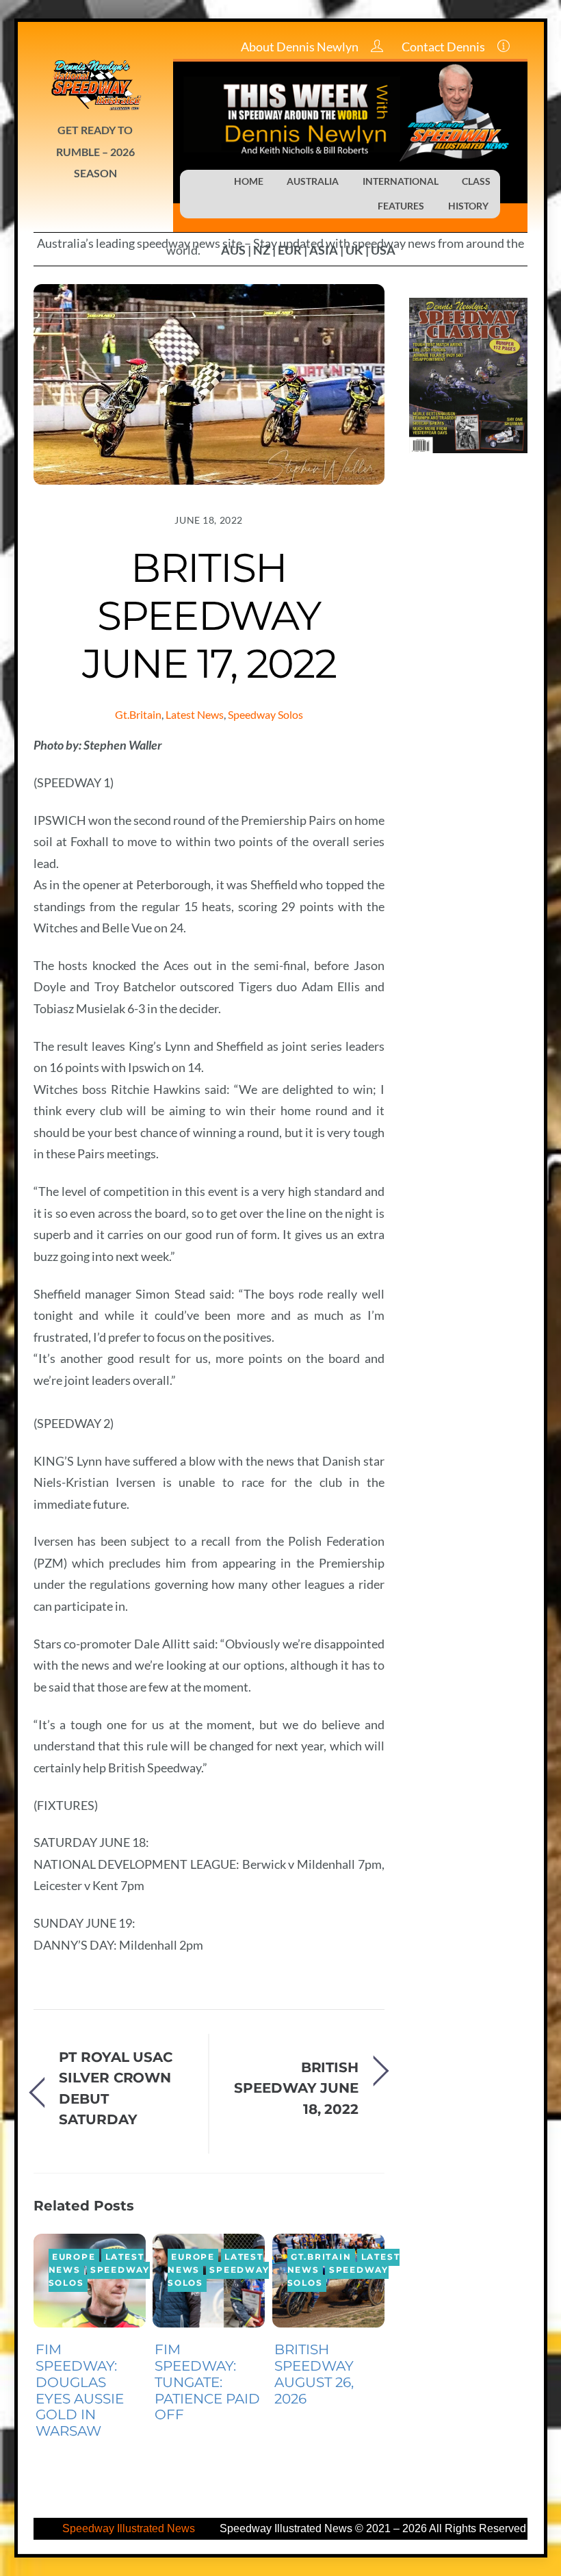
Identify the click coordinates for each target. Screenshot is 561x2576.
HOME (249, 181)
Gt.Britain (138, 714)
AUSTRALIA (313, 181)
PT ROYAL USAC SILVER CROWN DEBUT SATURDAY (116, 2088)
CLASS (476, 181)
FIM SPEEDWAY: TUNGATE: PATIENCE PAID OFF (207, 2382)
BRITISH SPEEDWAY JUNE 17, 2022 (209, 615)
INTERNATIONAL (401, 181)
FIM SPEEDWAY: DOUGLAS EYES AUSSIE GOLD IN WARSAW (80, 2390)
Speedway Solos (265, 714)
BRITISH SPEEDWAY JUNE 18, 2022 (296, 2088)
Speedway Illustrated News (130, 2528)
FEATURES (401, 206)
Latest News (195, 714)
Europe (74, 2258)
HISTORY (468, 206)
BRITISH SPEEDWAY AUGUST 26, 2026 (314, 2374)
